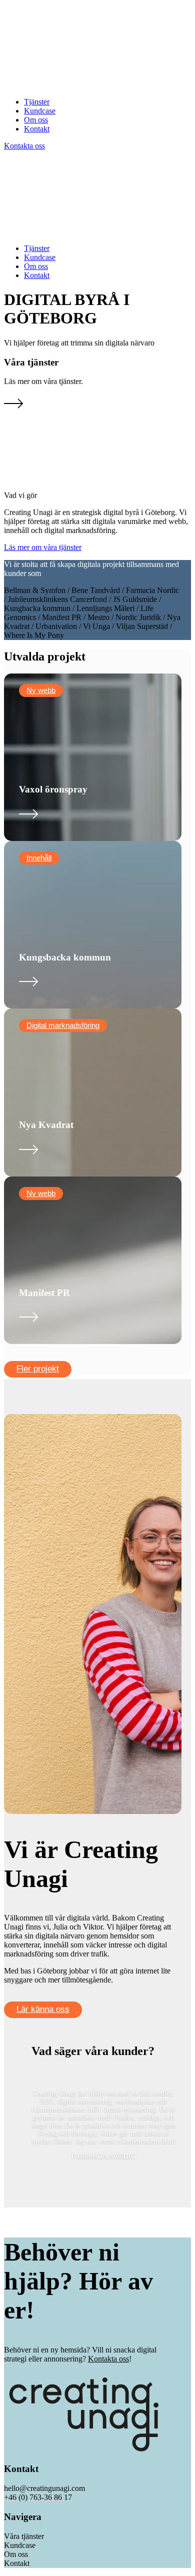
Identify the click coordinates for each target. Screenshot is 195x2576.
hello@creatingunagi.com (44, 2488)
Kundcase (40, 111)
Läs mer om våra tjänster (43, 547)
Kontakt (37, 129)
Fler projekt (38, 1369)
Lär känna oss (43, 2009)
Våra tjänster (24, 2536)
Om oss (36, 120)
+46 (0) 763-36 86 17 (38, 2497)
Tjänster (37, 102)
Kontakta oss (24, 146)
